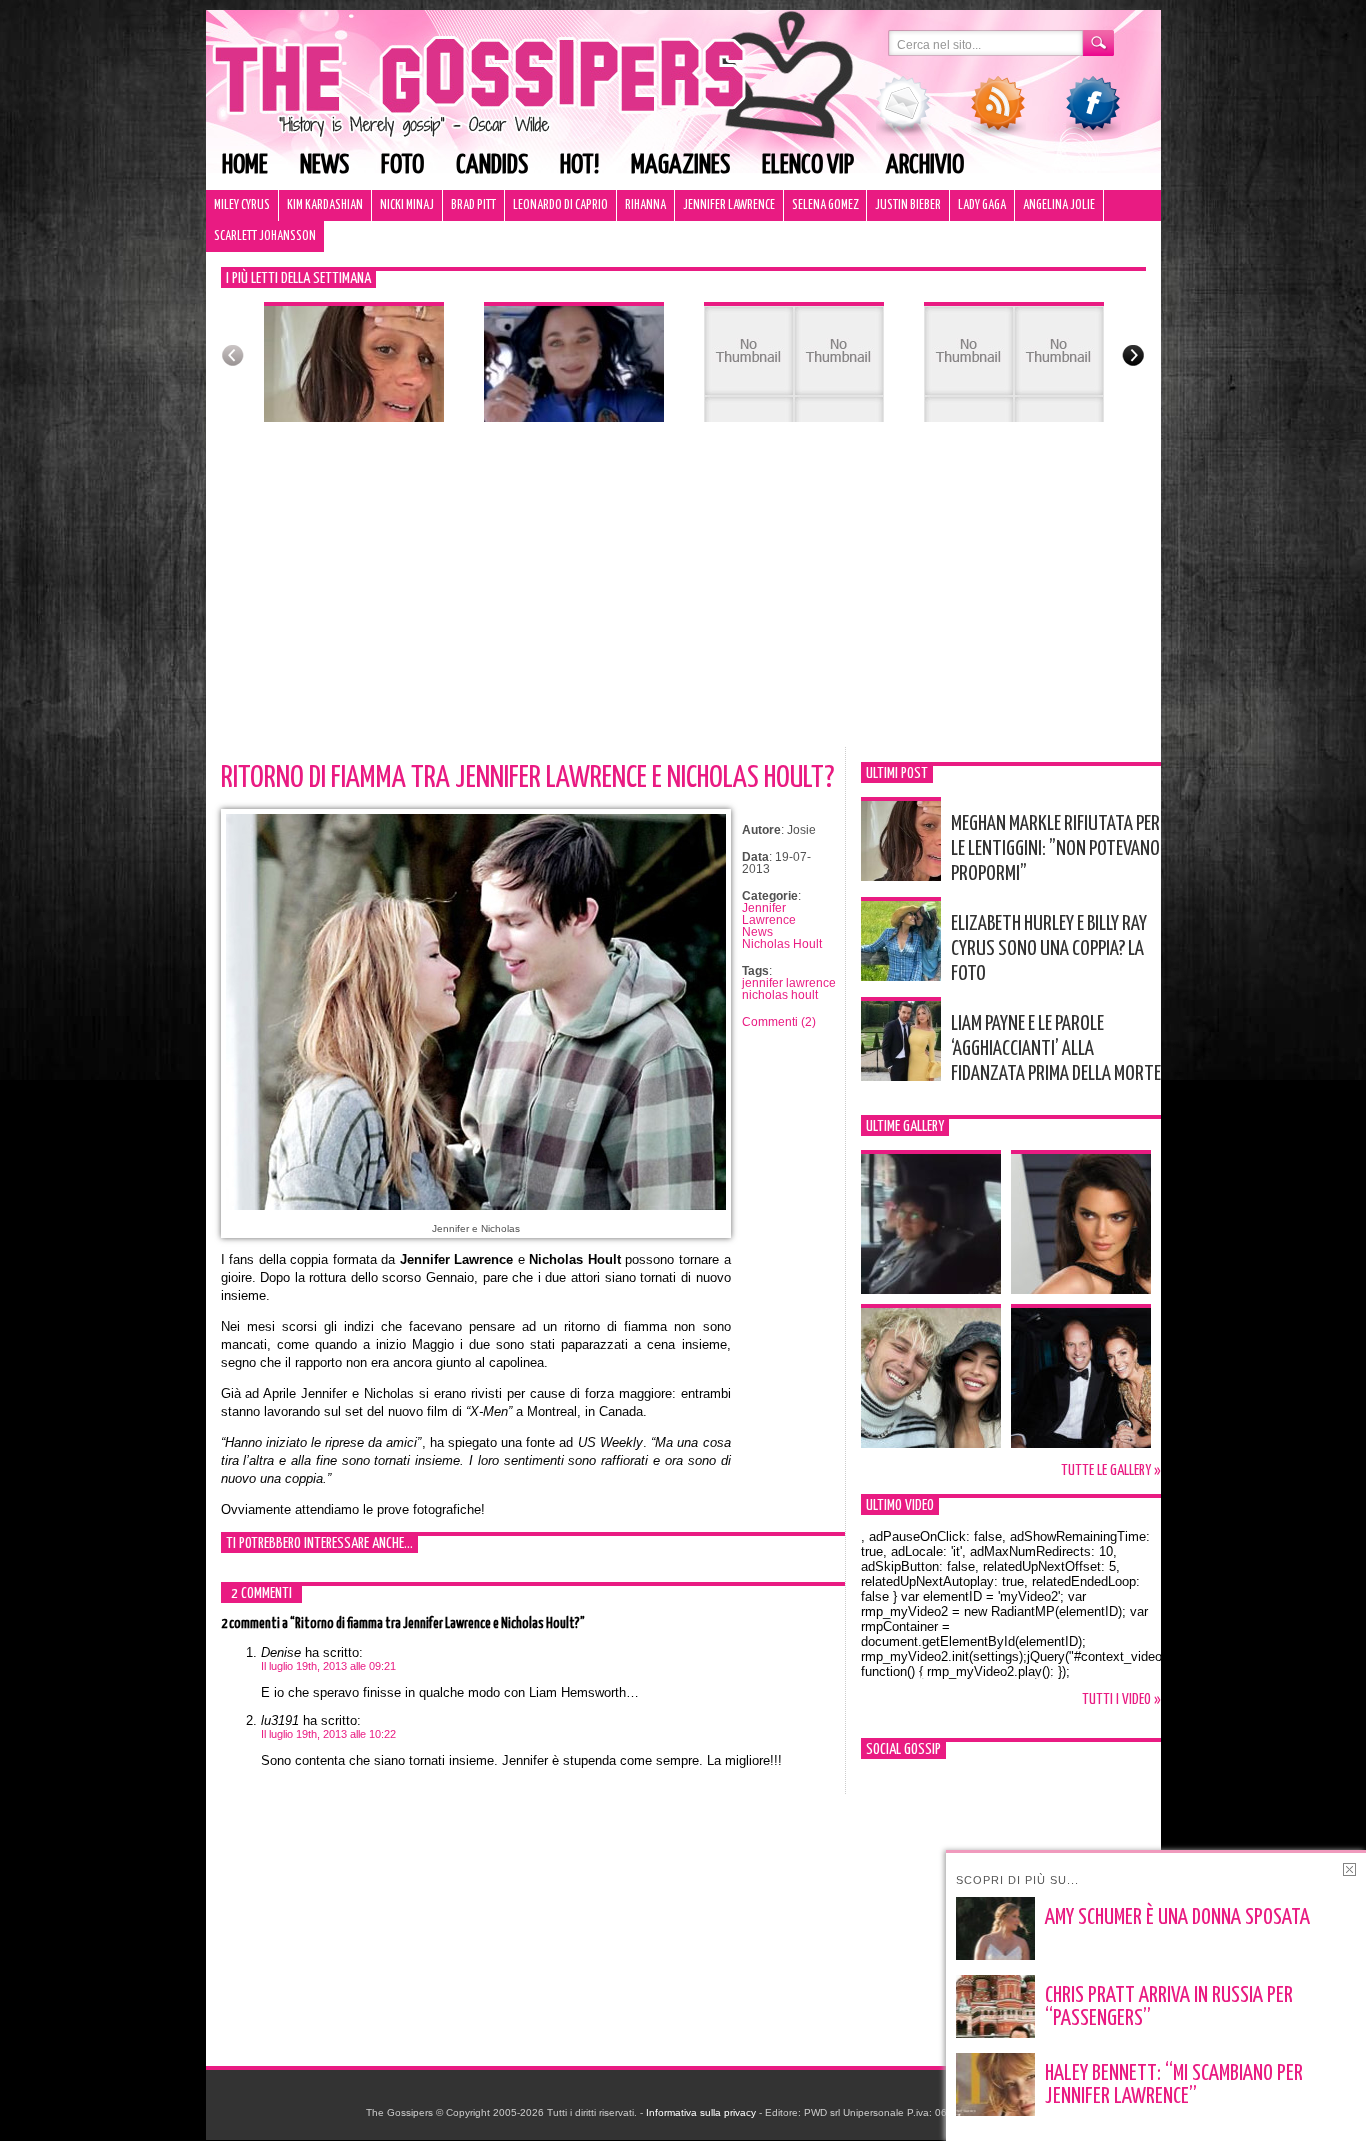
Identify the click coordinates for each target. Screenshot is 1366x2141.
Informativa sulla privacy (701, 2112)
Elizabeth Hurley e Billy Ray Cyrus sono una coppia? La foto (1049, 949)
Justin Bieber (908, 205)
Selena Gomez (825, 205)
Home (245, 165)
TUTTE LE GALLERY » (1111, 1470)
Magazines (680, 165)
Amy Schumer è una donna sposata (1177, 1918)
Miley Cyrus (242, 205)
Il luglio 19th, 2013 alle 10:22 (328, 1734)
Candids (492, 165)
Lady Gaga (982, 205)
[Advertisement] (683, 597)
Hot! (579, 165)
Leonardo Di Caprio (560, 205)
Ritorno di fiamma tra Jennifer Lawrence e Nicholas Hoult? (527, 778)
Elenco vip (808, 165)
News (324, 165)
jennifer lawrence (789, 983)
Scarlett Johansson (265, 236)
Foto (402, 165)
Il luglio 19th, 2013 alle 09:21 (328, 1666)
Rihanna (645, 205)
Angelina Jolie (1059, 205)
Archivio (925, 165)
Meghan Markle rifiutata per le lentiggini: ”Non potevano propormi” (1055, 849)
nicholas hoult (780, 995)
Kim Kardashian (325, 205)
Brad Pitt (473, 205)
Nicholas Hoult (782, 944)
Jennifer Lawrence (729, 205)
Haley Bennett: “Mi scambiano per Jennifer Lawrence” (1174, 2085)
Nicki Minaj (407, 205)
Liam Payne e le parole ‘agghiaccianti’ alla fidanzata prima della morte (1056, 1049)
